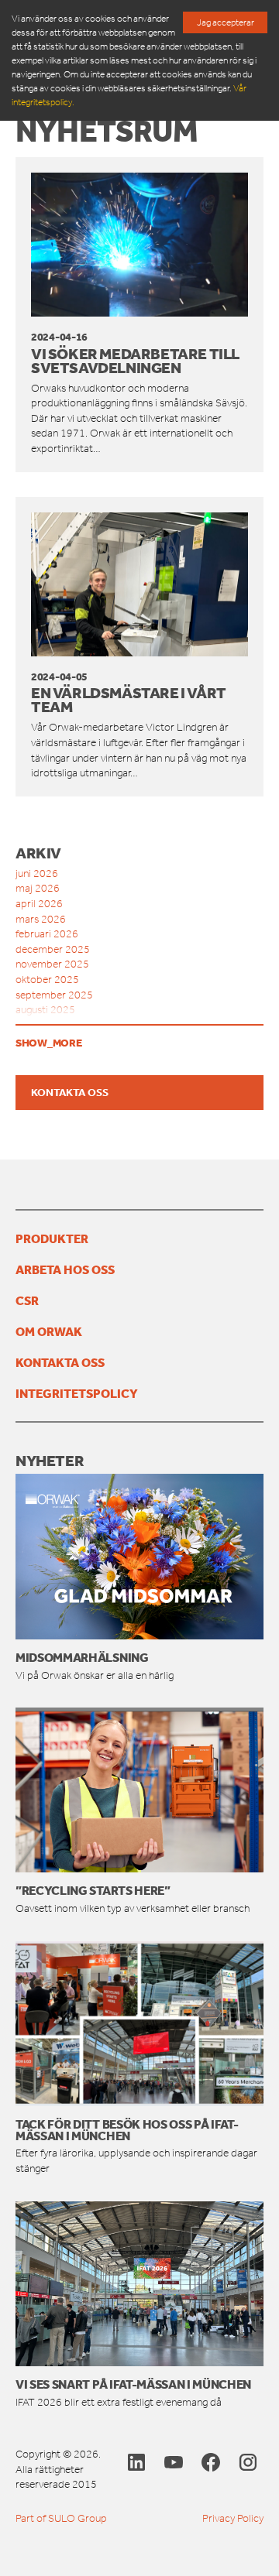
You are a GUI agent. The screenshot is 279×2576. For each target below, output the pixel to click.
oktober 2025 (47, 980)
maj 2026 (38, 888)
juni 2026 (37, 874)
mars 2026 (41, 919)
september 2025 (54, 995)
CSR (27, 1300)
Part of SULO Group (61, 2518)
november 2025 (52, 964)
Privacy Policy (233, 2518)
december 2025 (53, 949)
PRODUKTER (52, 1238)
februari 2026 (47, 934)
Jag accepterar (226, 22)
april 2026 (39, 904)
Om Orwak (49, 1331)
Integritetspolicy (77, 1393)
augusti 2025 (45, 1010)
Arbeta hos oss (65, 1269)
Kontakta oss (70, 1092)
